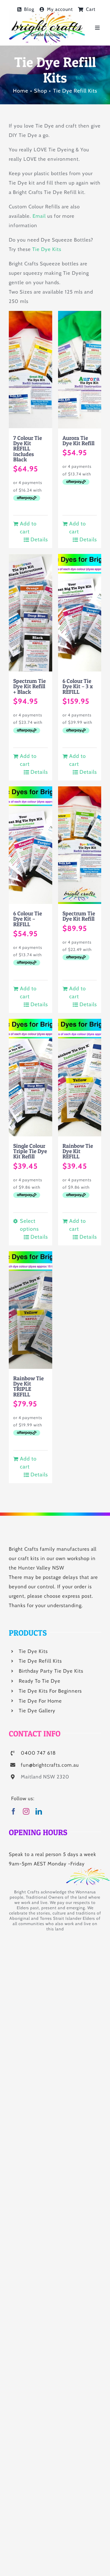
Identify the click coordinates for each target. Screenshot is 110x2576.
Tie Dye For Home (40, 1701)
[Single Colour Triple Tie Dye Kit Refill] (31, 1078)
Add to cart (28, 528)
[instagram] (26, 1811)
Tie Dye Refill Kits (40, 1661)
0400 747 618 (38, 1753)
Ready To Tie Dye (40, 1681)
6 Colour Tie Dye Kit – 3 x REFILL (78, 686)
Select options (29, 1225)
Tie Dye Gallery (37, 1711)
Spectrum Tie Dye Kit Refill (79, 916)
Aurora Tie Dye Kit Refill (78, 441)
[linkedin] (39, 1811)
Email (39, 216)
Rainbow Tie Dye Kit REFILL (78, 1151)
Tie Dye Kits (47, 249)
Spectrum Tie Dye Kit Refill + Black (29, 686)
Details (39, 540)
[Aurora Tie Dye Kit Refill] (80, 370)
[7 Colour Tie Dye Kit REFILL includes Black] (31, 370)
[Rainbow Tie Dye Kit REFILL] (80, 1078)
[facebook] (14, 1811)
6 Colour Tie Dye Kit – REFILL (28, 919)
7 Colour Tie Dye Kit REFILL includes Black (28, 449)
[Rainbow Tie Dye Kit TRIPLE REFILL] (31, 1310)
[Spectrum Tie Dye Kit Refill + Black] (31, 613)
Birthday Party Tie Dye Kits (51, 1671)
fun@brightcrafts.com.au (50, 1765)
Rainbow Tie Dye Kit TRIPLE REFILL (28, 1386)
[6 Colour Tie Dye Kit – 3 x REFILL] (80, 613)
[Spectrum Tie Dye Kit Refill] (80, 845)
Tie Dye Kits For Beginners (50, 1691)
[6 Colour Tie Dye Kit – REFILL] (31, 845)
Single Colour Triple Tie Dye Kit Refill (30, 1151)
